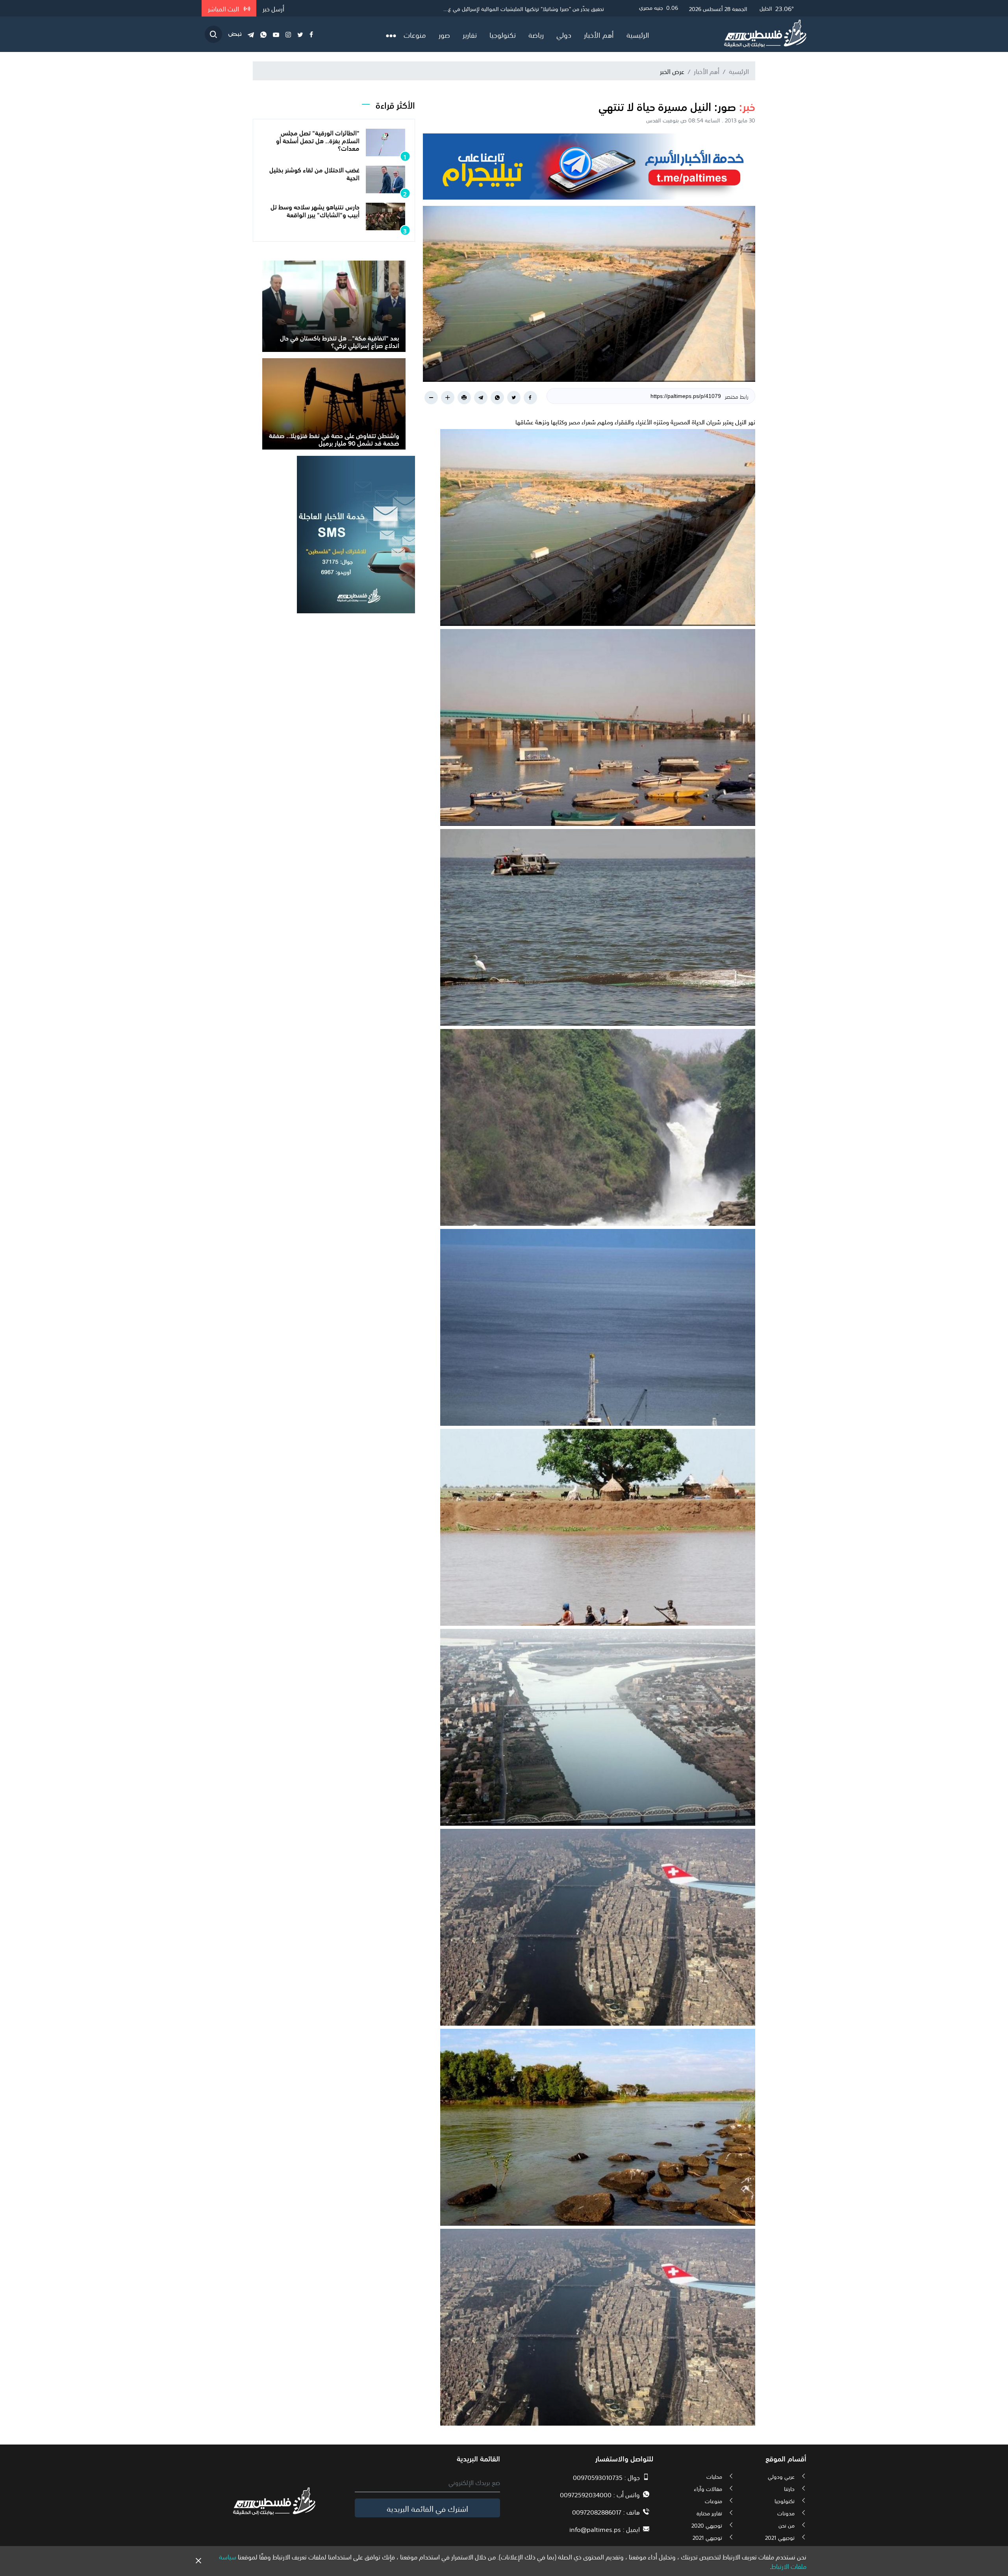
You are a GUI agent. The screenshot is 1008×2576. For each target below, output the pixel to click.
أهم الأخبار (599, 34)
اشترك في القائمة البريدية (427, 2508)
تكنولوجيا (503, 34)
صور (444, 34)
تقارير (470, 34)
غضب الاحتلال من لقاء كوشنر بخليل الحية (314, 173)
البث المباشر (224, 8)
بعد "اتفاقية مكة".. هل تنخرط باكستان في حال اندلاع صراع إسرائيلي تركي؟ (340, 341)
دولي (564, 34)
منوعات (415, 34)
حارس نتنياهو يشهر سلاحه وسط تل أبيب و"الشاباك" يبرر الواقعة (315, 210)
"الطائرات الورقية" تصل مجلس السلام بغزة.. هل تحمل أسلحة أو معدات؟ (318, 140)
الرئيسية (638, 34)
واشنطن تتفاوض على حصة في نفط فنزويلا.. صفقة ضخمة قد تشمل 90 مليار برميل (334, 439)
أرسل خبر (273, 8)
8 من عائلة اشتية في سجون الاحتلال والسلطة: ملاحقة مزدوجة (535, 8)
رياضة (536, 34)
